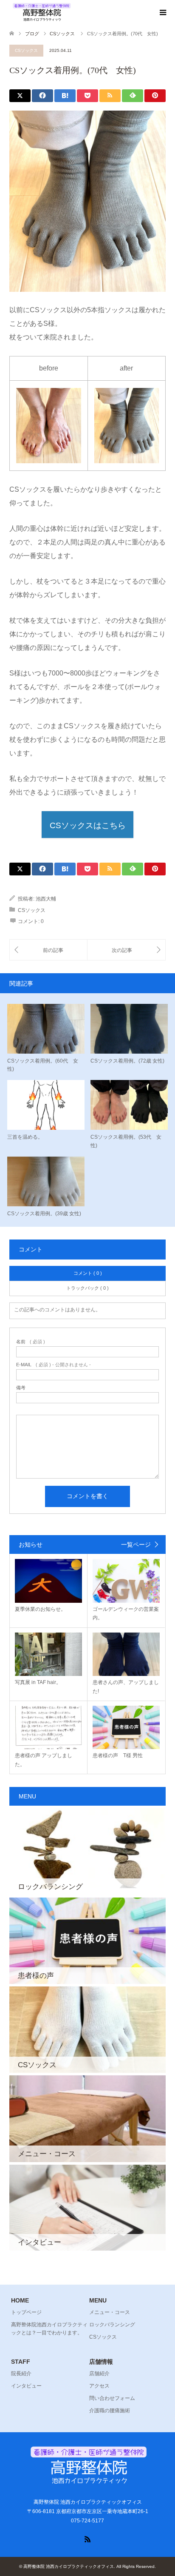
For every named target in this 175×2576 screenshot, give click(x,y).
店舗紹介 (99, 2374)
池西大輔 (46, 899)
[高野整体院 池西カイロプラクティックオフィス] (41, 12)
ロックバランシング (112, 2325)
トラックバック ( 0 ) (87, 1288)
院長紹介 (21, 2374)
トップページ (26, 2312)
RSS (87, 2539)
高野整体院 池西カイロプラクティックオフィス (69, 2566)
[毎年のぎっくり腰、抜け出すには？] (48, 950)
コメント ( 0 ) (88, 1273)
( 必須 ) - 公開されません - (54, 1365)
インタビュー (26, 2386)
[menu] (162, 13)
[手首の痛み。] (126, 950)
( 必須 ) (31, 1342)
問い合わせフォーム (112, 2398)
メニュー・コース (110, 2312)
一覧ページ (136, 1544)
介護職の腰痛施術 (110, 2411)
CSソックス (26, 50)
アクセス (99, 2386)
